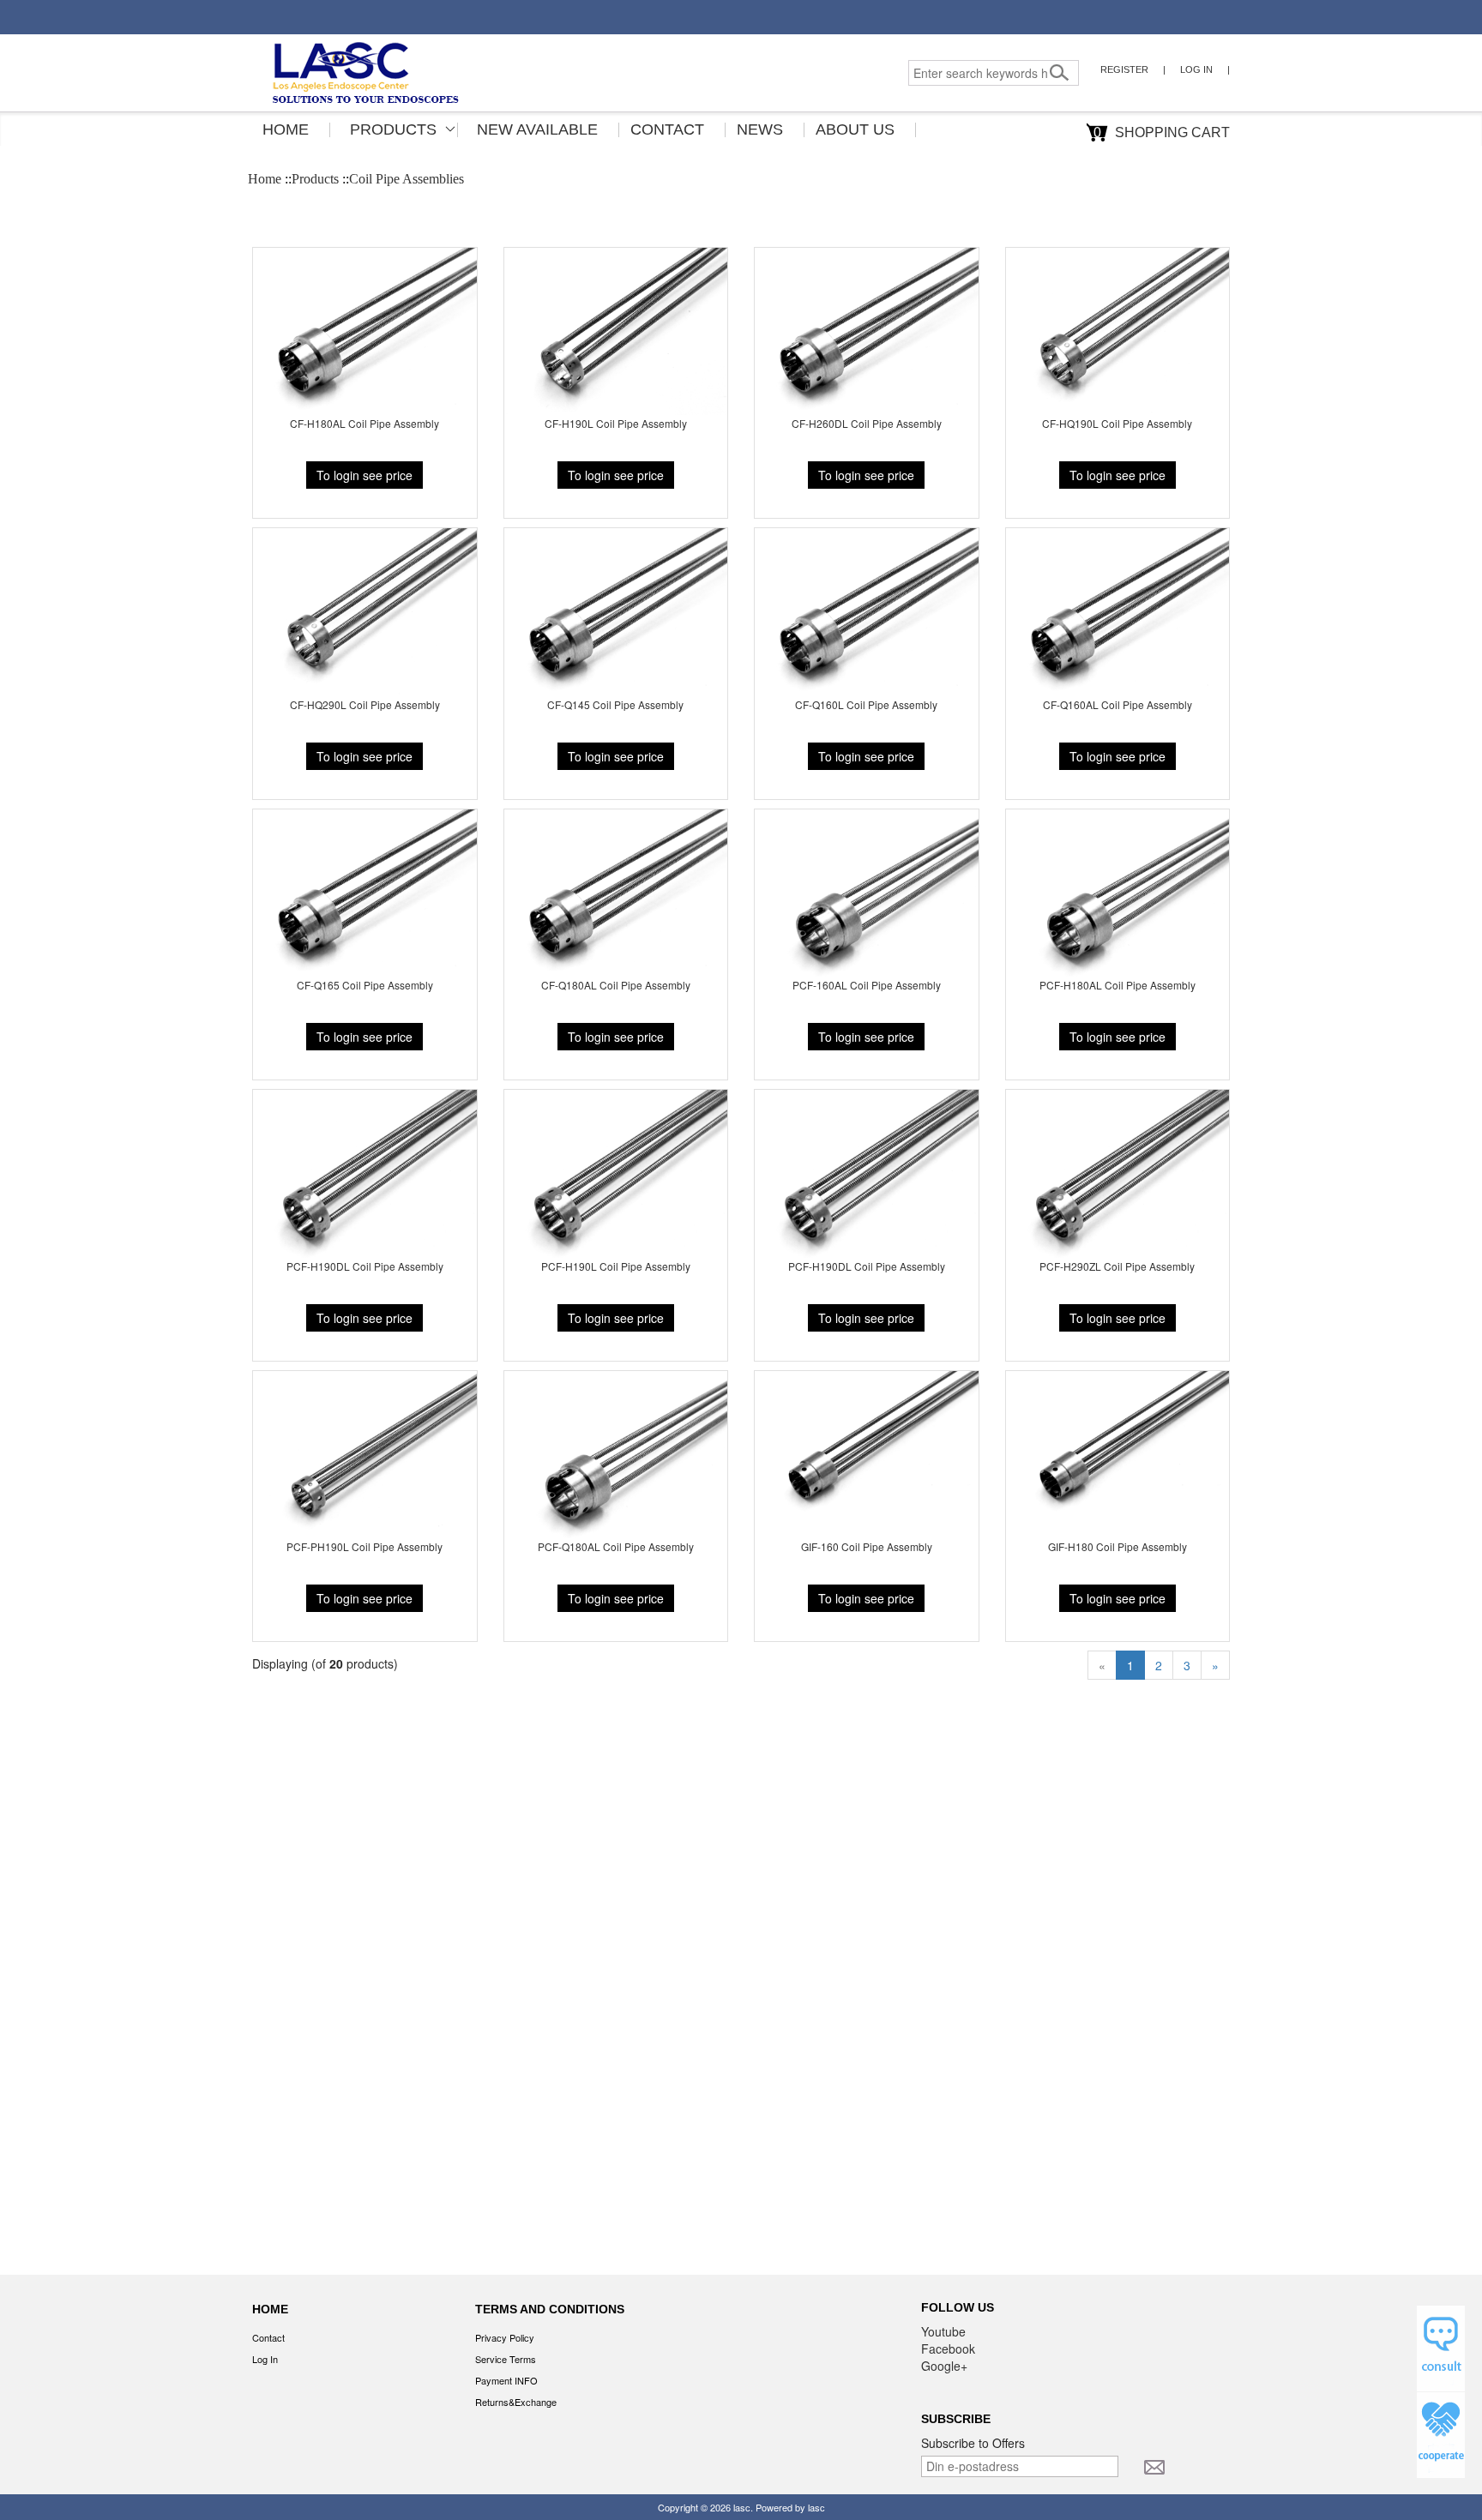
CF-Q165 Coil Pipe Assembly (365, 985)
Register (1124, 69)
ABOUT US (855, 129)
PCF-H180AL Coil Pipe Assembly (1118, 985)
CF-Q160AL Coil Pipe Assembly (1118, 704)
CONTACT (667, 129)
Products (315, 179)
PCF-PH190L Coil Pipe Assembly (364, 1546)
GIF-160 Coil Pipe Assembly (867, 1546)
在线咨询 (1441, 2435)
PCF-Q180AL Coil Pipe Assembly (616, 1546)
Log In (1196, 69)
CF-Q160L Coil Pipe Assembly (866, 704)
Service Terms (506, 2359)
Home (286, 129)
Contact (268, 2337)
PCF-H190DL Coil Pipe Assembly (365, 1266)
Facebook (948, 2349)
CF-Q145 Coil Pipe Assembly (615, 704)
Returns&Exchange (516, 2402)
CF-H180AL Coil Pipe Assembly (364, 423)
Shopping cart (1162, 132)
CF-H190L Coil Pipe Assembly (616, 423)
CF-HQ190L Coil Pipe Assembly (1117, 423)
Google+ (944, 2366)
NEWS (760, 129)
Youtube (943, 2331)
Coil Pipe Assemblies (407, 179)
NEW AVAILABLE (537, 129)
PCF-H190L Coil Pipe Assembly (616, 1266)
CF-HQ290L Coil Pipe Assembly (365, 704)
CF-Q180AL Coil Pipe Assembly (616, 985)
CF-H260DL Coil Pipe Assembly (867, 423)
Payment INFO (506, 2380)
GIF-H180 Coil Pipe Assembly (1118, 1546)
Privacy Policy (505, 2337)
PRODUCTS (393, 129)
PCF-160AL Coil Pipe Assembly (867, 985)
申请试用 (1441, 2349)
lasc (742, 2507)
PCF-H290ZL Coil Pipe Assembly (1117, 1266)
